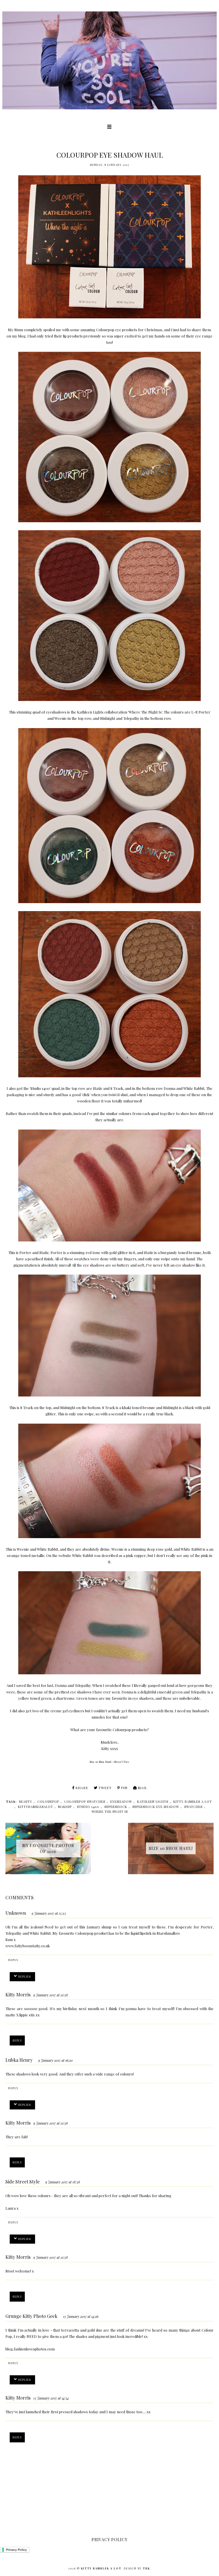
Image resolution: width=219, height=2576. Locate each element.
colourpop (48, 1802)
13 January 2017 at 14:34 (51, 2398)
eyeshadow (121, 1802)
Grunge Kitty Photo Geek (31, 2316)
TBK (146, 2568)
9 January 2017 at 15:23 (49, 1913)
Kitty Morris (18, 1995)
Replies (25, 1976)
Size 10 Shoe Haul (100, 1762)
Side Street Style (23, 2182)
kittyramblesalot (36, 1807)
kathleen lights (153, 1802)
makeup (65, 1807)
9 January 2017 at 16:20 (55, 2060)
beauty (26, 1802)
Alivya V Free (121, 1762)
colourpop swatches (85, 1802)
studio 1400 (88, 1807)
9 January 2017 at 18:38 (63, 2182)
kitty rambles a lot (193, 1802)
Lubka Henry (19, 2060)
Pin (124, 1788)
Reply (13, 1960)
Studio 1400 (40, 1088)
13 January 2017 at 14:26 (81, 2316)
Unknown (16, 1913)
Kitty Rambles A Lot (101, 2568)
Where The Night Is (145, 712)
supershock (116, 1807)
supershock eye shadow (156, 1807)
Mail (142, 1788)
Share (82, 1788)
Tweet (105, 1788)
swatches (193, 1807)
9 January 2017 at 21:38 (51, 1995)
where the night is (110, 1812)
